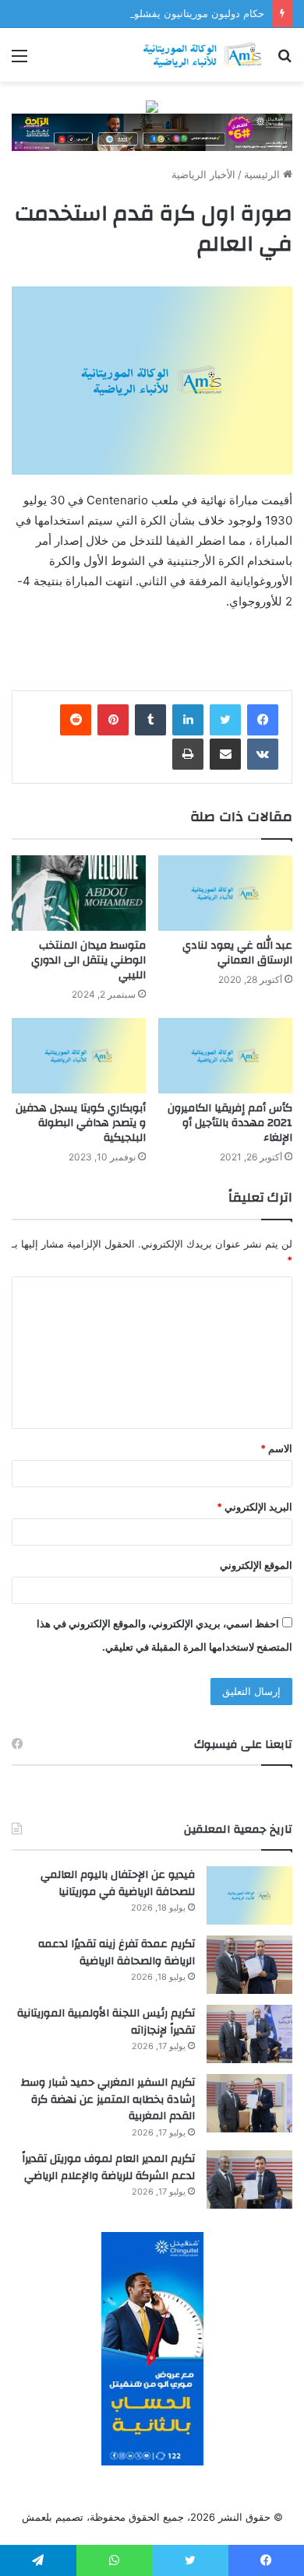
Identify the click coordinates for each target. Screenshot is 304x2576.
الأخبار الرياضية (203, 174)
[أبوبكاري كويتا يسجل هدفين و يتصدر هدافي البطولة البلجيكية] (79, 1056)
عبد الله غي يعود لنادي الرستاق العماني (237, 953)
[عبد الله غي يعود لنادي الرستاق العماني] (225, 893)
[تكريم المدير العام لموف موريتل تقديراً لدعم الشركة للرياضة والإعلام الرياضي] (249, 2179)
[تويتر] (225, 720)
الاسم (276, 1448)
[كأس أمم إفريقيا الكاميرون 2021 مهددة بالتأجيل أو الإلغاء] (225, 1056)
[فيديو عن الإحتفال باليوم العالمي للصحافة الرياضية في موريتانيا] (249, 1895)
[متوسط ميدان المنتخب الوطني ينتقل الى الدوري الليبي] (79, 893)
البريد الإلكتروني (255, 1507)
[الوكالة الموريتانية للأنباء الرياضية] (203, 55)
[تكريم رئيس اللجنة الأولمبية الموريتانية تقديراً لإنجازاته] (249, 2034)
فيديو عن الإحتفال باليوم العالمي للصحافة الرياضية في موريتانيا (118, 1883)
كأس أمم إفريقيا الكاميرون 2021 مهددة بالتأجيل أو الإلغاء (230, 1123)
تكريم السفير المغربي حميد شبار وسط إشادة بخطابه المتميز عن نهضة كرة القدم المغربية (108, 2099)
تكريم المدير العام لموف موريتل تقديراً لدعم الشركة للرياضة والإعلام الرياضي (108, 2167)
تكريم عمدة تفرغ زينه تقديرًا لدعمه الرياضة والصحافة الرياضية (117, 1953)
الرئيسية (263, 174)
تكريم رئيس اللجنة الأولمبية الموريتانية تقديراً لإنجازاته (106, 2022)
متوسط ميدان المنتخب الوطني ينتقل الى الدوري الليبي (88, 960)
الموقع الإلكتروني (256, 1565)
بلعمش (37, 2517)
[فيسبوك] (263, 720)
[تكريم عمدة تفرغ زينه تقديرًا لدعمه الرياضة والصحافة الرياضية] (249, 1965)
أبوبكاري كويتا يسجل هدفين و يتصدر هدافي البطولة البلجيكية (81, 1123)
